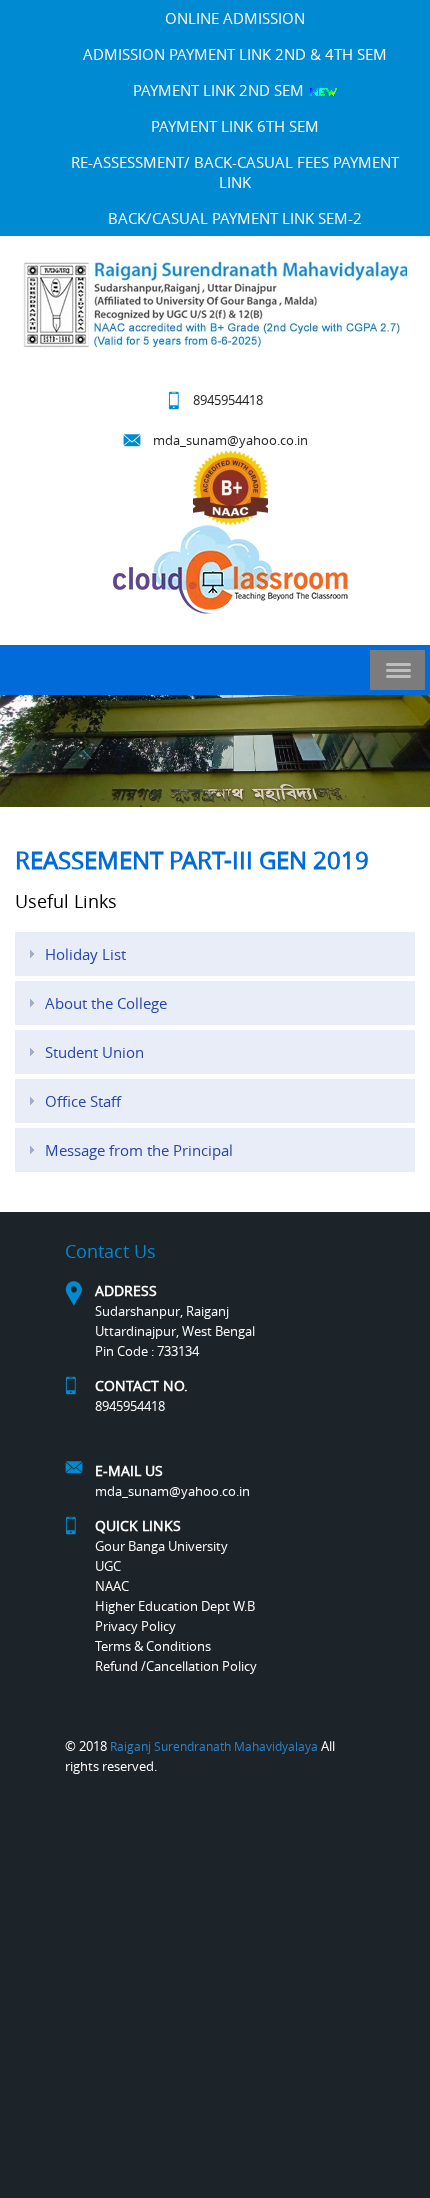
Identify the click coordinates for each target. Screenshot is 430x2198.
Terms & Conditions (153, 1646)
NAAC (112, 1586)
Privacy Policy (135, 1626)
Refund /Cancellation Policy (176, 1666)
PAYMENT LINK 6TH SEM (235, 126)
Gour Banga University (161, 1546)
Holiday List (85, 954)
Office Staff (83, 1101)
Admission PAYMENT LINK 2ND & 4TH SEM (235, 54)
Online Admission (235, 18)
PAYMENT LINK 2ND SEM (220, 90)
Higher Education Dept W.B (175, 1606)
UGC (108, 1566)
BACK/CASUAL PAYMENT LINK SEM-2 (235, 218)
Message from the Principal (139, 1150)
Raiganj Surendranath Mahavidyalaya (214, 1746)
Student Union (94, 1052)
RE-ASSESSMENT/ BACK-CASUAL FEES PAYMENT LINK (235, 172)
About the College (106, 1003)
